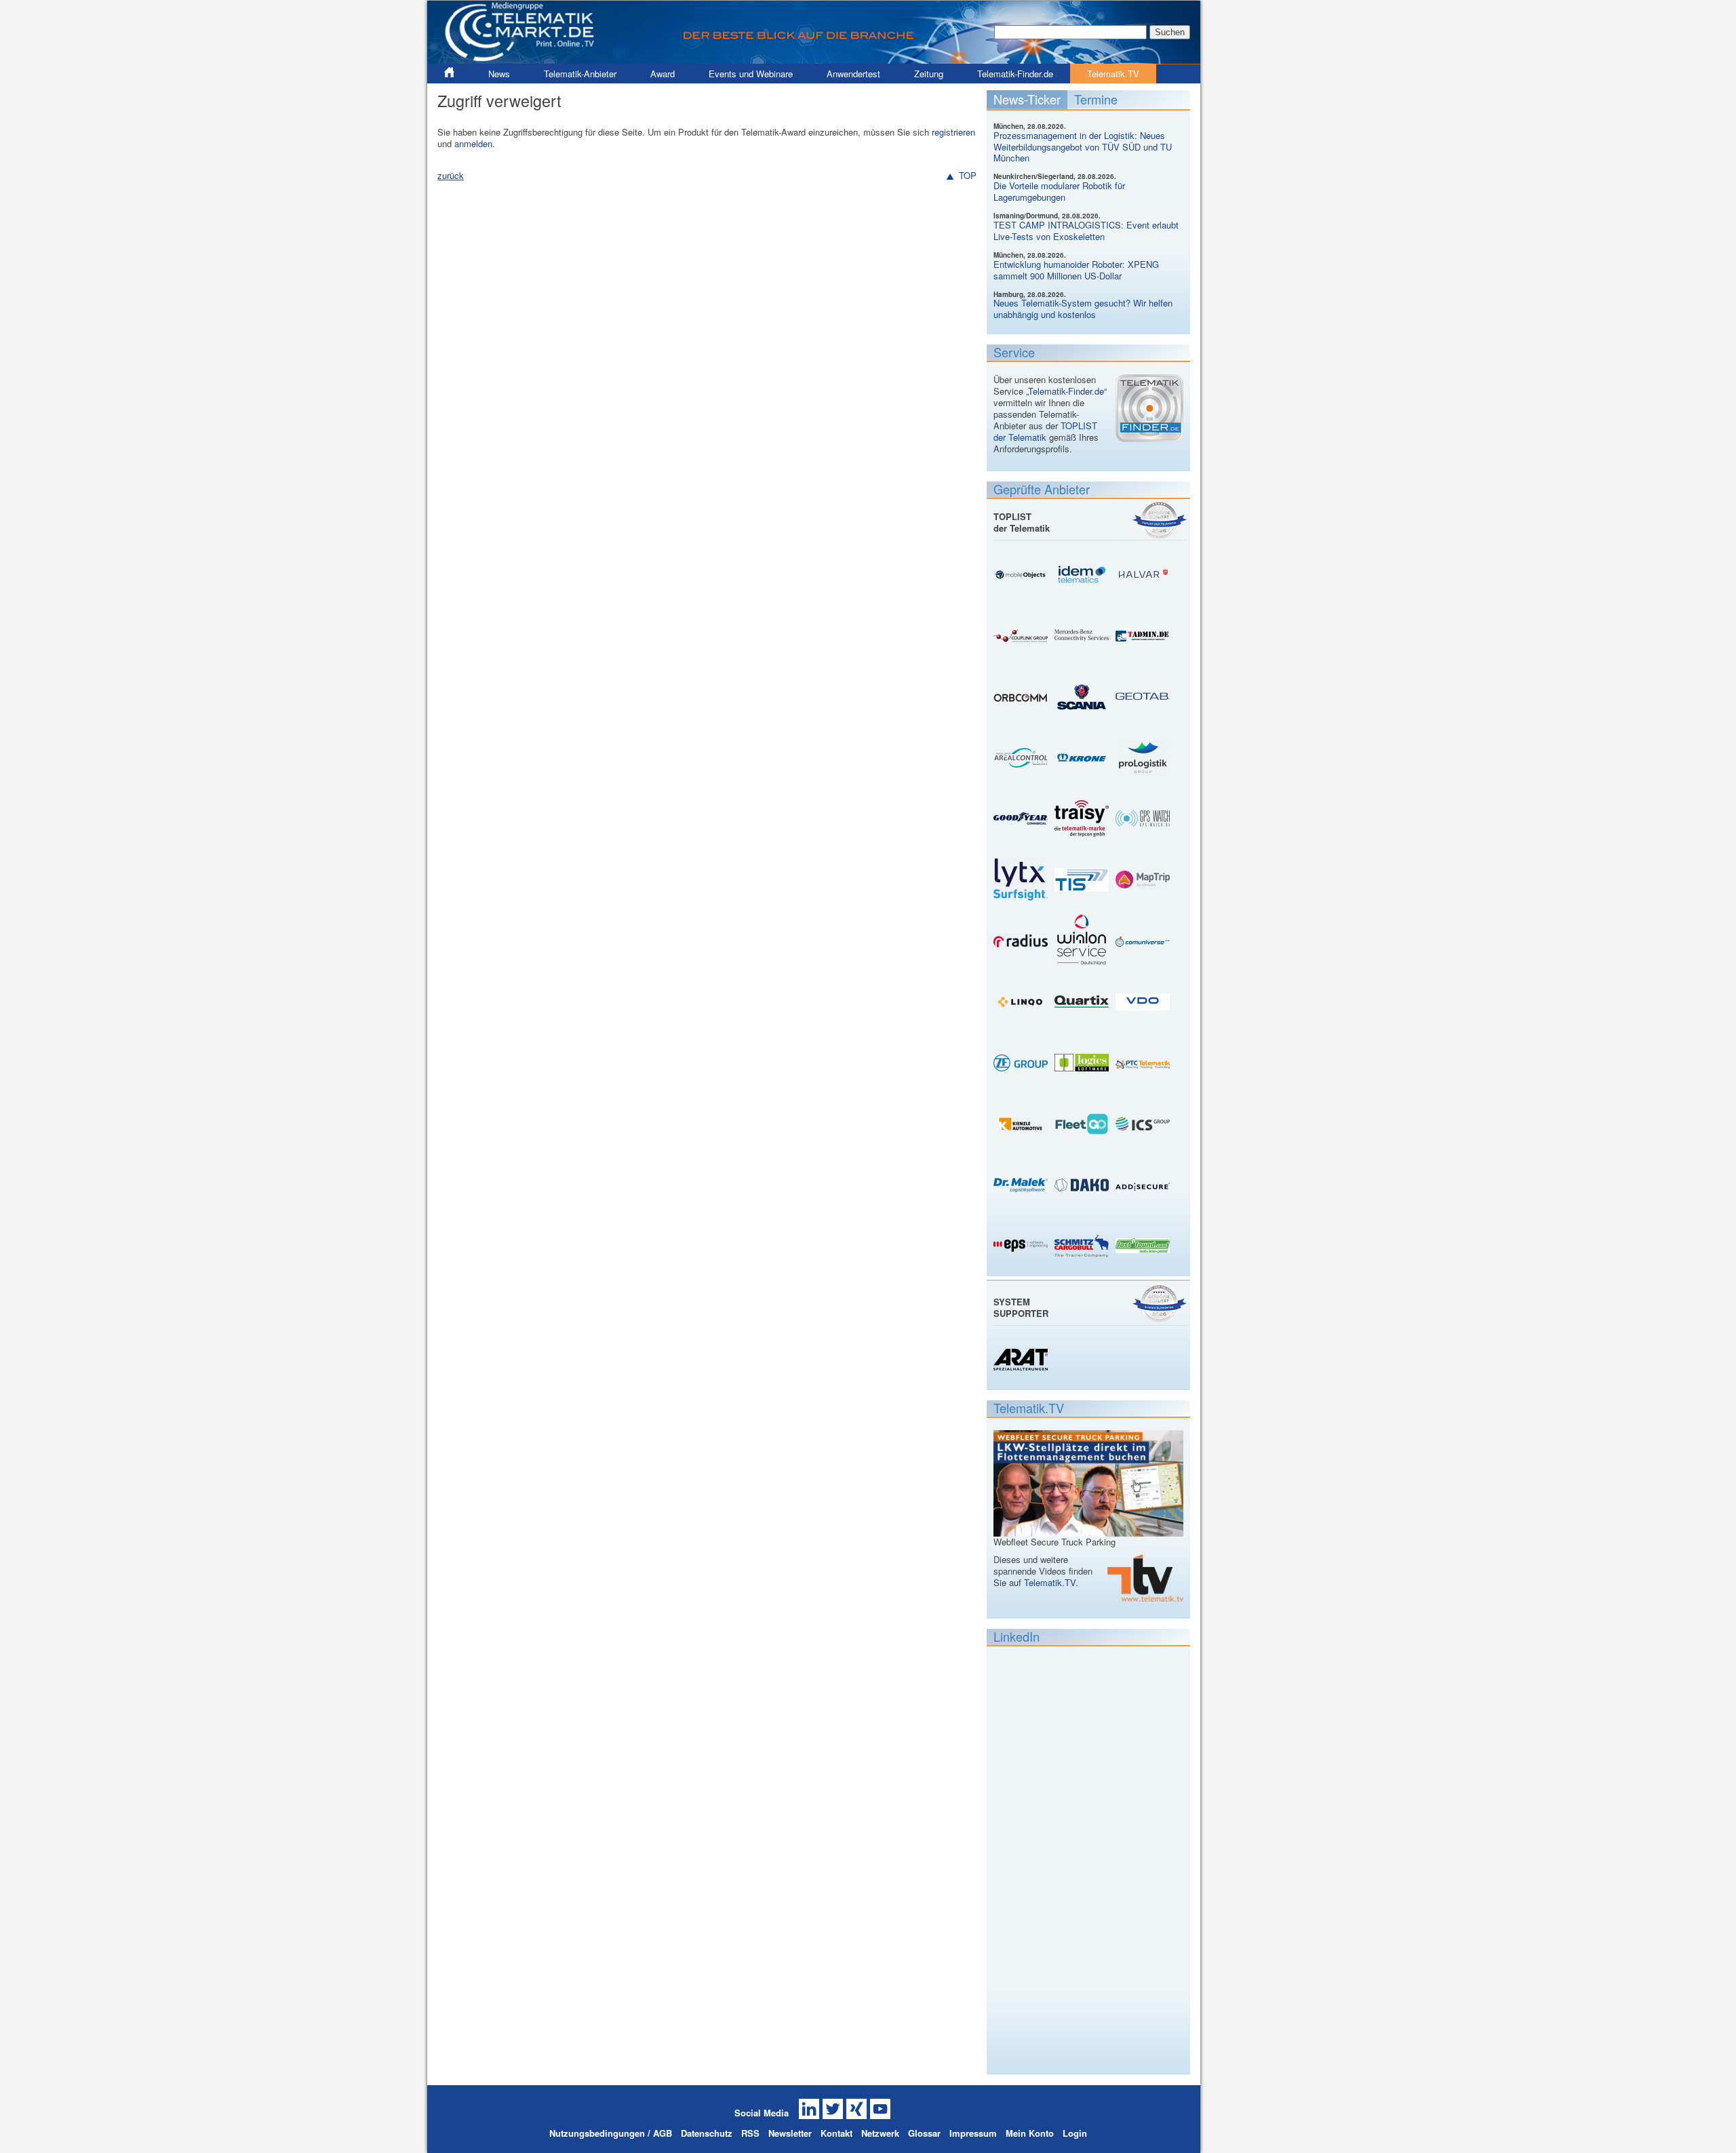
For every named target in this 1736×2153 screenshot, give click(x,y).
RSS (750, 2133)
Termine (1096, 99)
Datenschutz (707, 2133)
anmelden (473, 143)
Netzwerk (880, 2133)
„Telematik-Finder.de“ (1066, 391)
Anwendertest (853, 74)
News (499, 74)
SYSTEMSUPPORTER (1021, 1307)
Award (663, 74)
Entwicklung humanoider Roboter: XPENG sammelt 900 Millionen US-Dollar (1076, 270)
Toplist (1160, 520)
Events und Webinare (751, 74)
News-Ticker (1027, 99)
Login (1075, 2133)
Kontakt (836, 2133)
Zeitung (929, 74)
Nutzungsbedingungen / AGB (611, 2133)
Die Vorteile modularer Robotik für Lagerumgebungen (1059, 191)
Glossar (924, 2133)
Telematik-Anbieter (580, 74)
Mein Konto (1030, 2133)
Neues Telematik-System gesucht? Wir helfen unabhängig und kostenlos (1083, 309)
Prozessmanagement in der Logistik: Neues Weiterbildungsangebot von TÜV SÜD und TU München (1083, 147)
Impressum (973, 2133)
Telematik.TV (1113, 74)
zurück (451, 175)
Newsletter (790, 2133)
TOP (968, 176)
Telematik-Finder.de (1015, 74)
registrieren (953, 132)
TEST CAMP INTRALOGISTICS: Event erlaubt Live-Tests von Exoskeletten (1086, 231)
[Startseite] (814, 58)
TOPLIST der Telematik (1045, 431)
